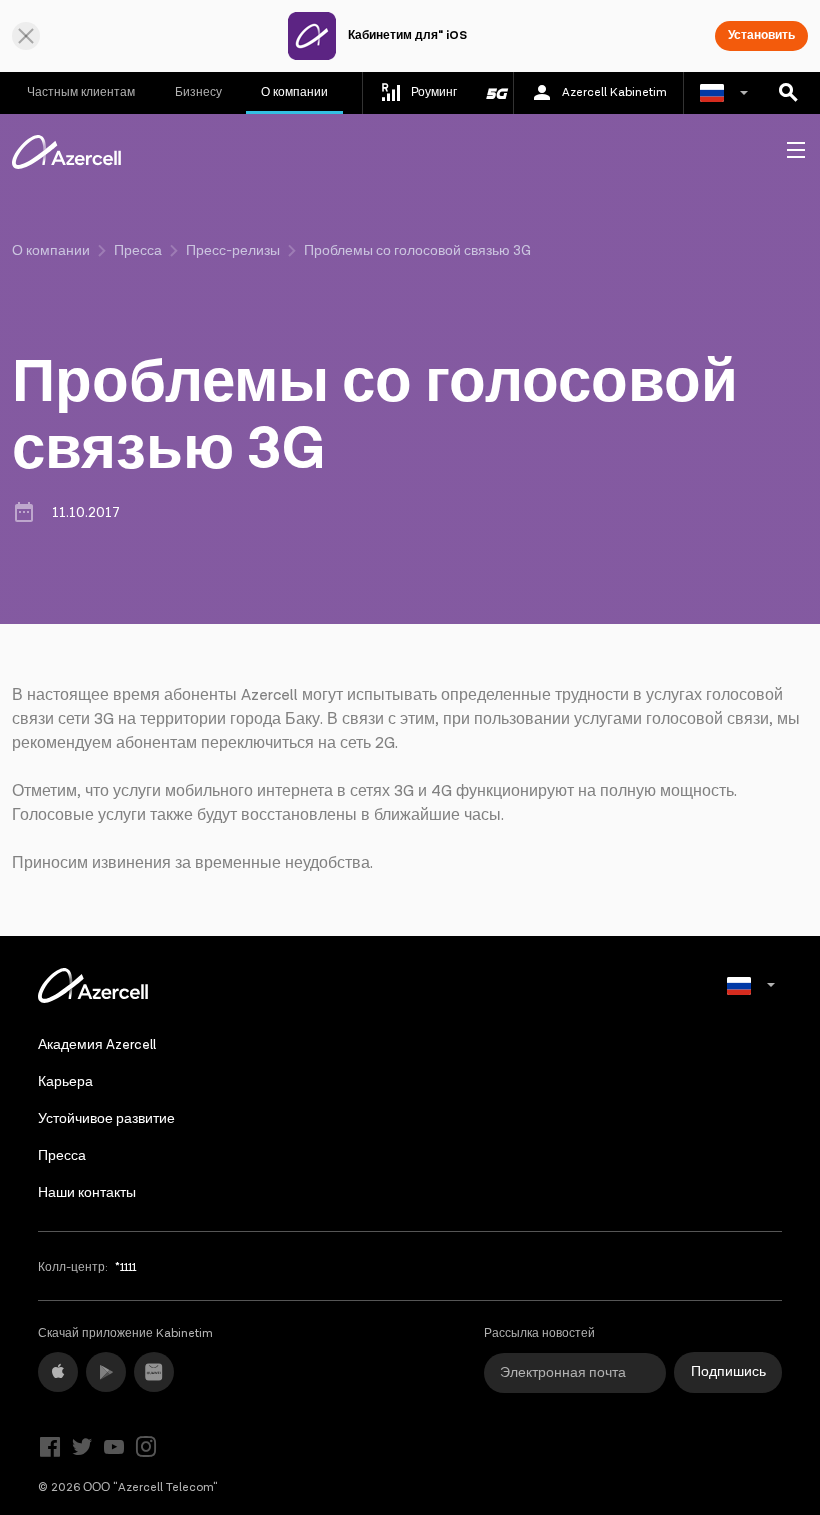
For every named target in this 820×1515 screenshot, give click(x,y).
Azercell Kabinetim (614, 92)
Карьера (65, 1082)
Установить (761, 35)
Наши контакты (87, 1193)
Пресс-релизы (233, 251)
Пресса (138, 251)
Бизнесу (198, 92)
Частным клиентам (81, 92)
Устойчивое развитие (106, 1119)
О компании (294, 92)
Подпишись (728, 1372)
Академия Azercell (97, 1045)
